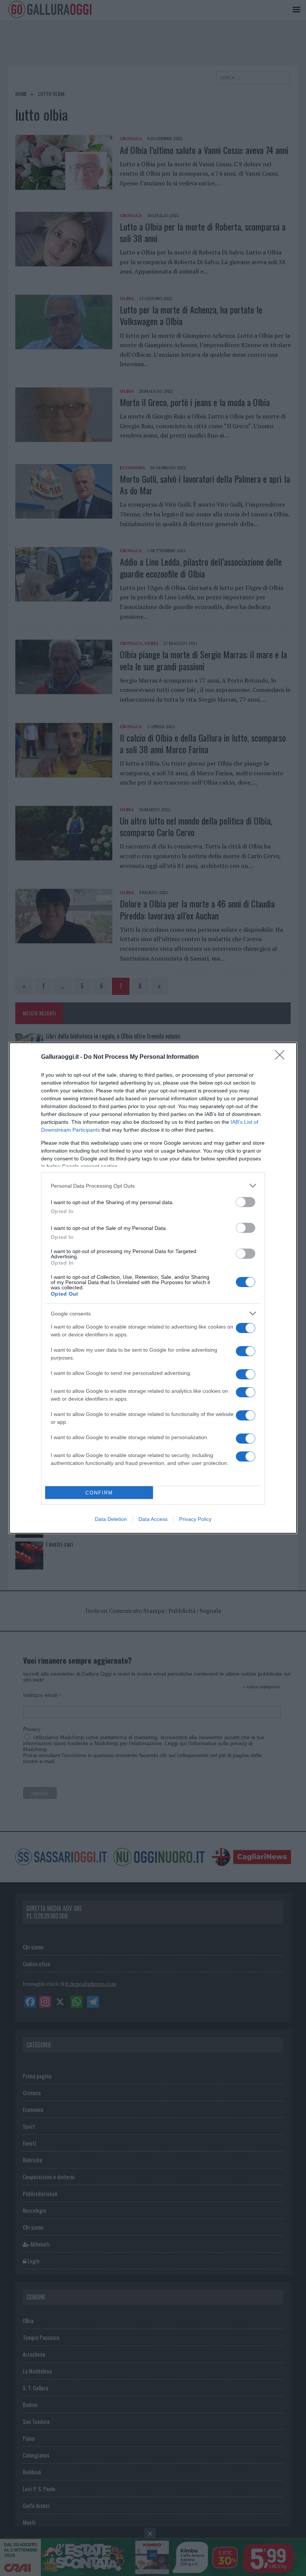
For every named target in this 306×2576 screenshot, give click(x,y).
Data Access (153, 1519)
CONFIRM (99, 1493)
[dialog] (153, 1288)
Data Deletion (111, 1519)
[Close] (282, 1057)
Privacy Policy (195, 1519)
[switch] (246, 1202)
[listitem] (153, 1186)
